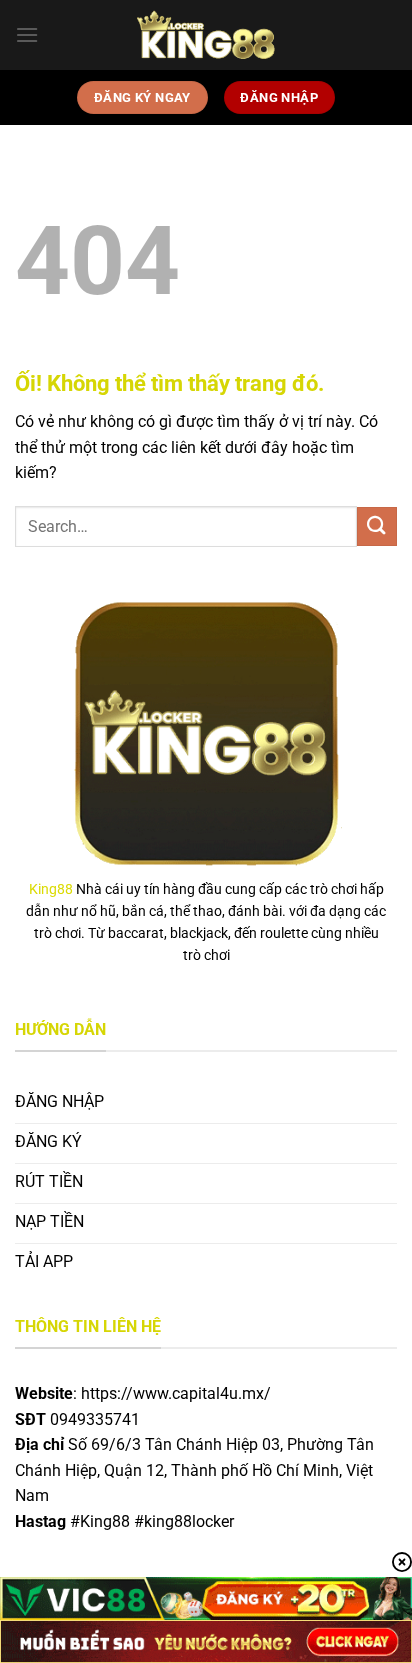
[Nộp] (377, 526)
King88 (51, 889)
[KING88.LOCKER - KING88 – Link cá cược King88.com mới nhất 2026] (206, 35)
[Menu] (27, 34)
